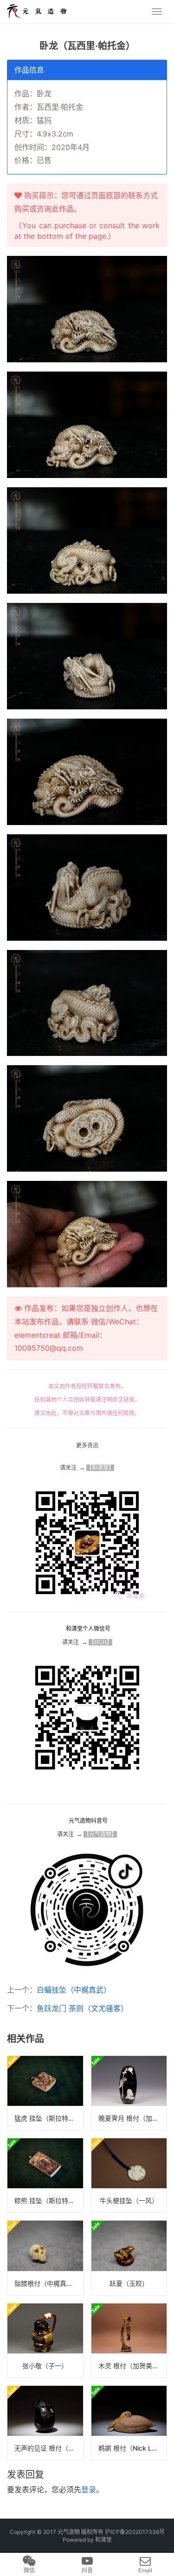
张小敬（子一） (45, 2366)
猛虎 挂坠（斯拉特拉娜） (49, 2118)
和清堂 (103, 2540)
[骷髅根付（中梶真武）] (45, 2258)
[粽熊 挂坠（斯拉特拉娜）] (45, 2175)
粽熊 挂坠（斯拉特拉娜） (49, 2200)
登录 (89, 2489)
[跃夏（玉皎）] (129, 2258)
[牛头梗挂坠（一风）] (129, 2175)
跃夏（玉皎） (129, 2283)
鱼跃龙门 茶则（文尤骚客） (82, 2008)
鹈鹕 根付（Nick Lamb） (133, 2448)
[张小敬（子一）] (45, 2340)
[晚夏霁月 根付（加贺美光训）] (129, 2093)
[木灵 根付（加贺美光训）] (129, 2340)
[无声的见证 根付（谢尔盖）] (45, 2423)
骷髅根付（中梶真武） (47, 2283)
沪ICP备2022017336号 (135, 2532)
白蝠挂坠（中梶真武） (74, 1990)
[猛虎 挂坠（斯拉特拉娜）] (45, 2093)
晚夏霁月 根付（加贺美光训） (133, 2118)
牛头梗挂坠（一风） (129, 2200)
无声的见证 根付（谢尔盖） (49, 2448)
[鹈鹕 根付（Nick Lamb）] (129, 2423)
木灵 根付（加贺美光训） (133, 2366)
